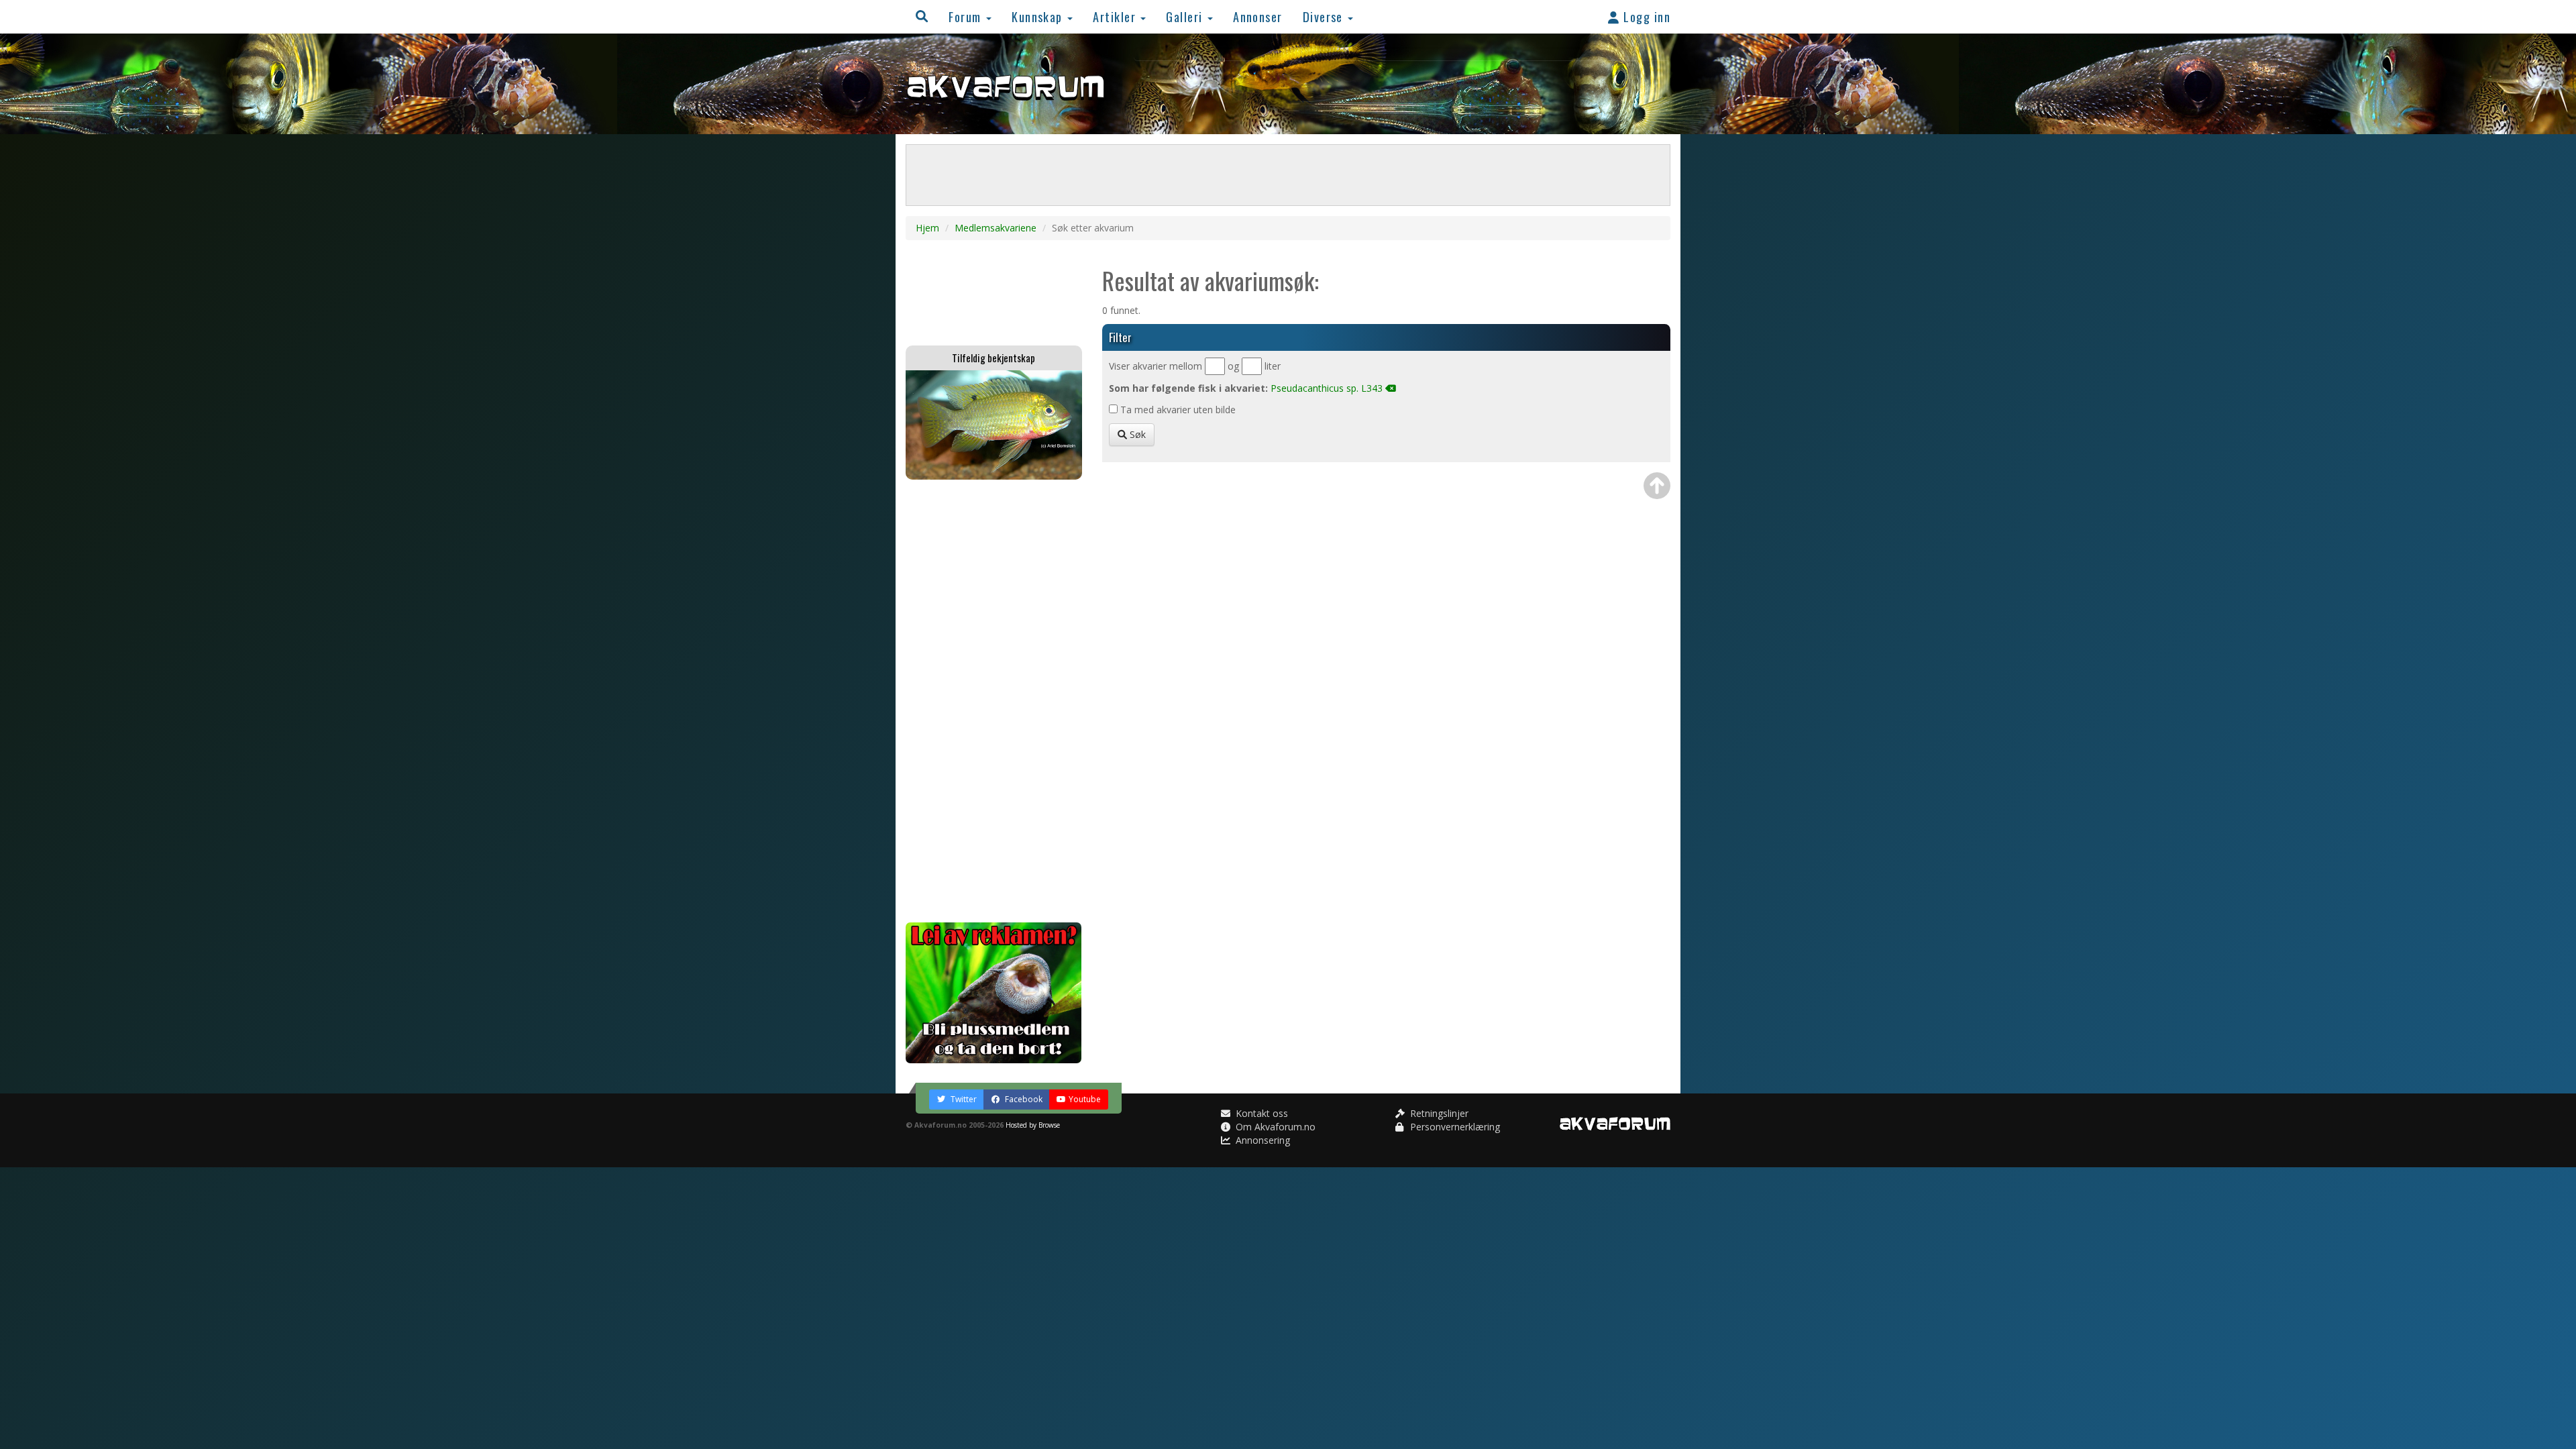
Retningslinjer (1438, 1113)
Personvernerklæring (1454, 1127)
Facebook (1023, 1099)
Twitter (963, 1099)
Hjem (927, 228)
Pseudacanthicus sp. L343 (1327, 388)
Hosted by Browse (1033, 1125)
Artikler (1116, 16)
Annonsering (1262, 1140)
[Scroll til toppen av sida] (1657, 486)
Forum (967, 16)
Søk (1136, 434)
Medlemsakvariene (996, 228)
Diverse (1325, 16)
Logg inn (1645, 16)
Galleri (1186, 16)
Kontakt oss (1260, 1113)
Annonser (1258, 16)
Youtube (1085, 1099)
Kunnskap (1039, 16)
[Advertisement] (994, 701)
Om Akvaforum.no (1274, 1127)
